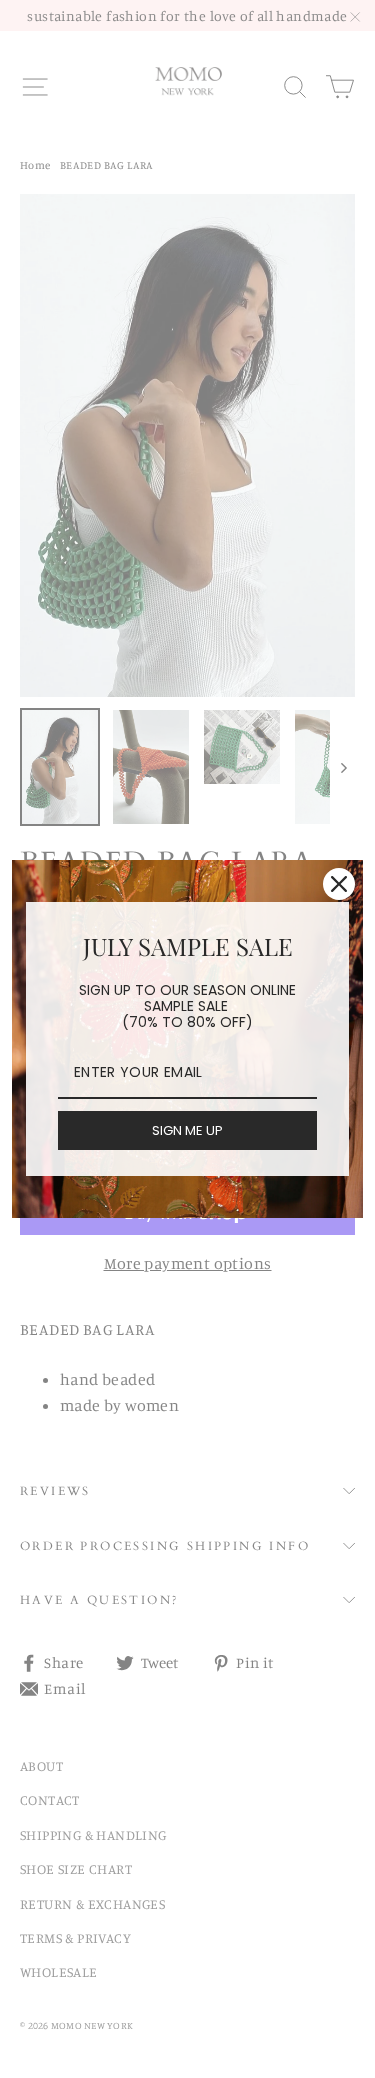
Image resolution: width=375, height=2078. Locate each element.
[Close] (339, 884)
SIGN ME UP (187, 1130)
